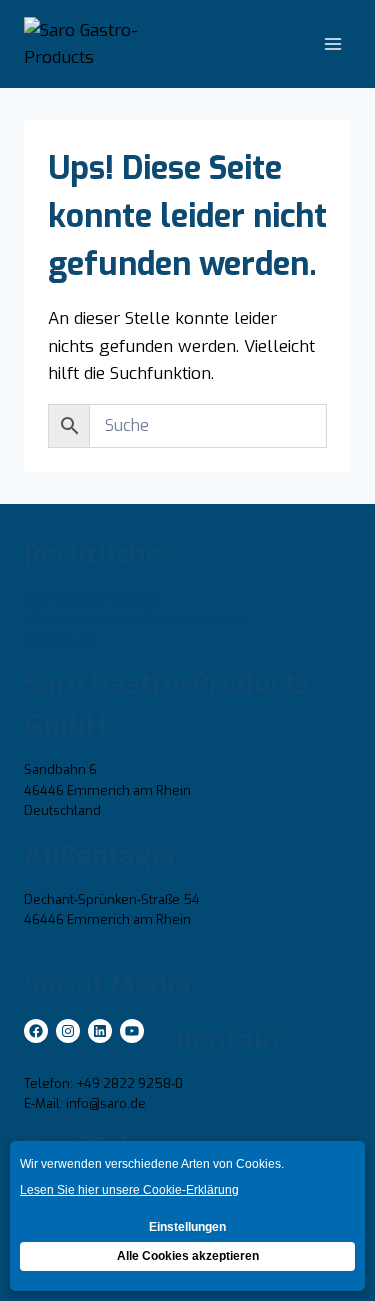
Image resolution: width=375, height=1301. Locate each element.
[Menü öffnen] (332, 44)
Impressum (60, 639)
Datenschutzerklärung (91, 598)
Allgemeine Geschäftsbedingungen (133, 618)
